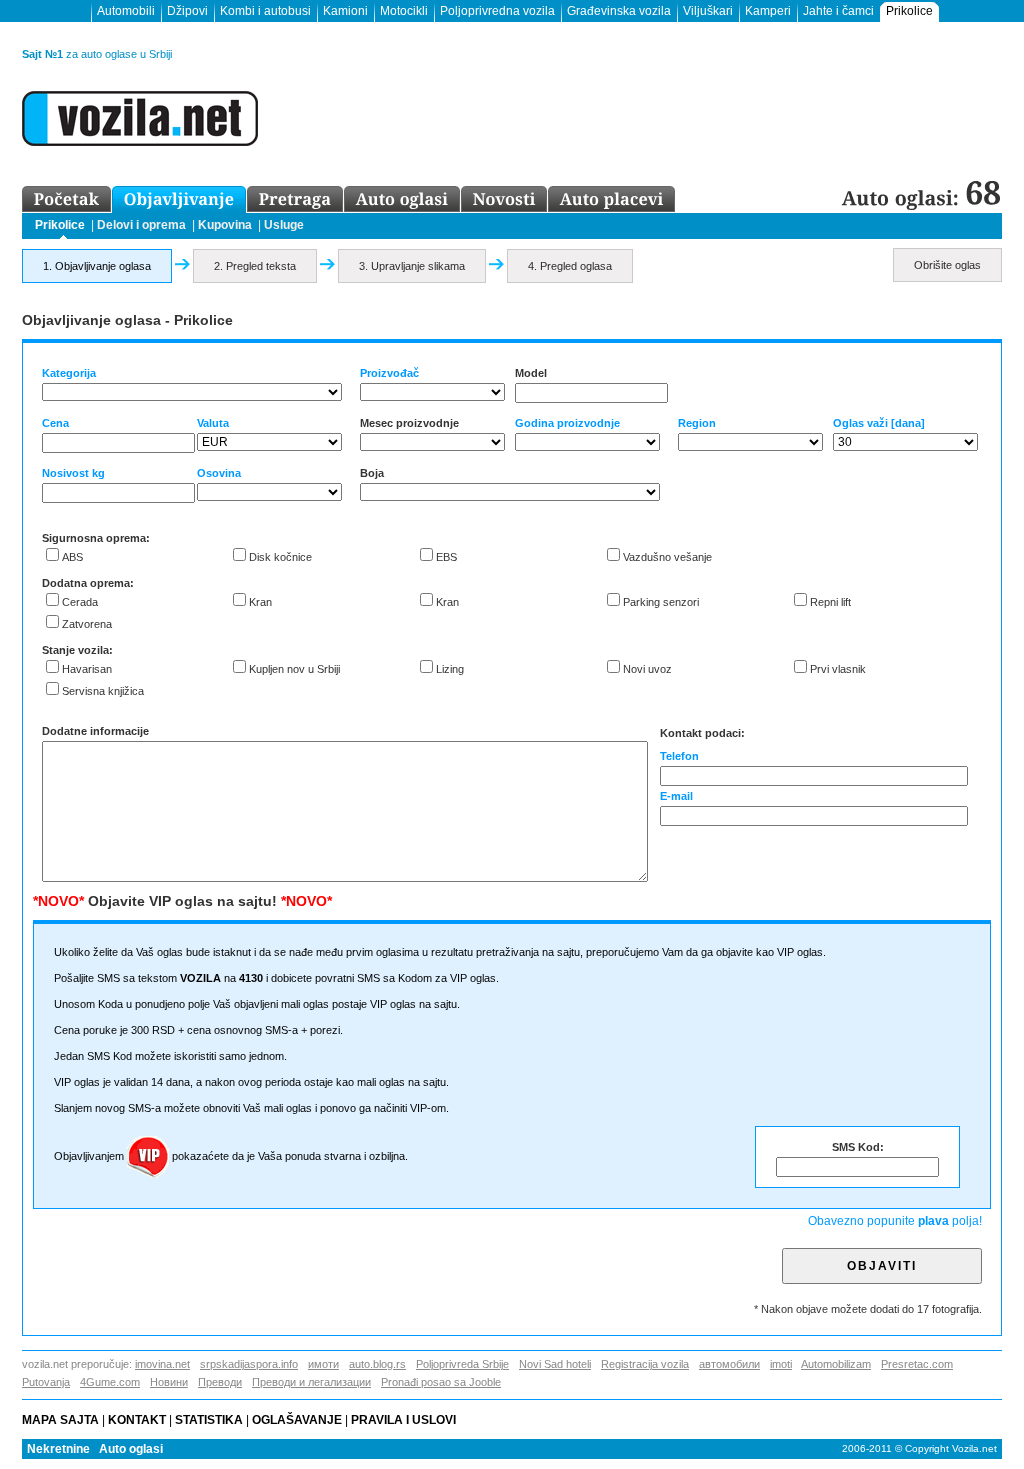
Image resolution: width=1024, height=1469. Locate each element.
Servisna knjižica (103, 691)
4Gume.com (110, 1382)
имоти (323, 1364)
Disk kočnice (280, 557)
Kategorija (69, 373)
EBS (446, 557)
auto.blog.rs (377, 1364)
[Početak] (67, 199)
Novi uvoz (647, 669)
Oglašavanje (297, 1420)
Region (697, 423)
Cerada (80, 602)
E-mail (676, 796)
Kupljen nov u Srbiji (294, 669)
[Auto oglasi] (402, 199)
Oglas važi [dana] (879, 423)
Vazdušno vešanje (667, 557)
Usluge (284, 225)
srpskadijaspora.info (249, 1364)
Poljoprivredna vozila (497, 11)
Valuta (213, 423)
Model (531, 373)
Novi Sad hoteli (555, 1364)
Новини (169, 1382)
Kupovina (225, 225)
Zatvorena (87, 624)
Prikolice (909, 11)
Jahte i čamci (838, 11)
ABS (72, 557)
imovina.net (162, 1364)
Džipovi (187, 11)
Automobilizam (836, 1364)
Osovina (219, 473)
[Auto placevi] (612, 199)
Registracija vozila (645, 1364)
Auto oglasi (131, 1449)
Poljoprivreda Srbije (462, 1364)
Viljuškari (708, 11)
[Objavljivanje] (179, 199)
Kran (260, 602)
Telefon (679, 756)
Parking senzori (661, 602)
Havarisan (87, 669)
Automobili (126, 11)
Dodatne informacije (95, 731)
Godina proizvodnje (567, 423)
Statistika (209, 1420)
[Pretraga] (295, 199)
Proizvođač (389, 373)
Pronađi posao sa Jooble (441, 1382)
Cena (55, 423)
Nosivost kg (73, 473)
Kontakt (137, 1420)
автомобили (729, 1364)
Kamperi (768, 11)
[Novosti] (504, 199)
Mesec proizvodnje (409, 423)
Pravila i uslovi (406, 1420)
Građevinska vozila (619, 11)
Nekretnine (58, 1449)
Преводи (220, 1382)
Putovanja (46, 1382)
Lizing (450, 669)
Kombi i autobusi (265, 11)
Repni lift (830, 602)
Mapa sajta (60, 1420)
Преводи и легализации (311, 1382)
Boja (372, 473)
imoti (781, 1364)
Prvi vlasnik (838, 669)
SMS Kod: (858, 1147)
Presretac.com (917, 1364)
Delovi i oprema (141, 225)
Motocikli (404, 11)
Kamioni (345, 11)
